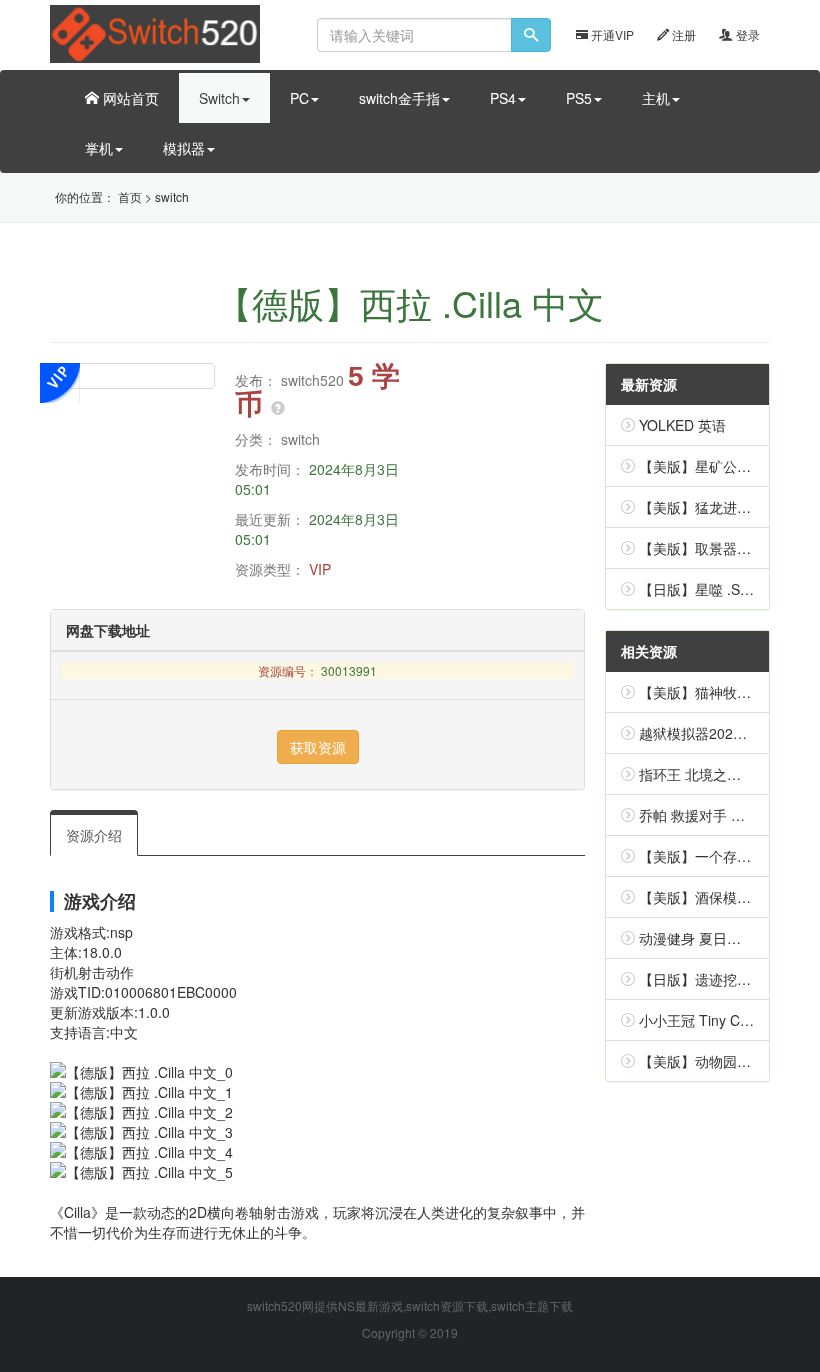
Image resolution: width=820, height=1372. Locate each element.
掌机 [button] (99, 148)
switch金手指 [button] (399, 98)
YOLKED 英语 (682, 425)
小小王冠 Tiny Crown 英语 (721, 1020)
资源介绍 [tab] (94, 835)
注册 (682, 34)
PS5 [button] (579, 98)
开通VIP (611, 34)
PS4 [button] (503, 98)
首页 (130, 196)
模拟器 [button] (184, 148)
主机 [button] (656, 98)
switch (172, 196)
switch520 (312, 380)
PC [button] (299, 98)
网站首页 (129, 98)
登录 (746, 34)
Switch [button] (219, 98)
